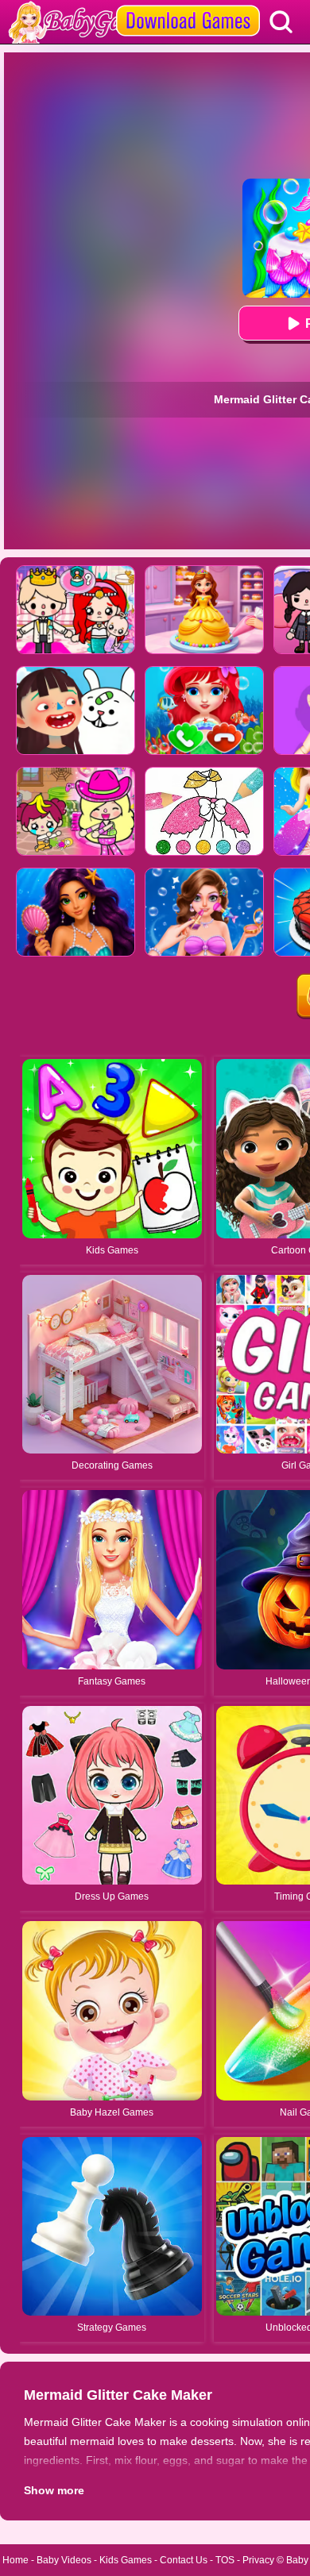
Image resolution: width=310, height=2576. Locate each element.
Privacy (258, 2560)
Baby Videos (64, 2560)
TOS (225, 2560)
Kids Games (126, 2560)
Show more (54, 2490)
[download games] (188, 6)
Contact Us (184, 2560)
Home (15, 2560)
